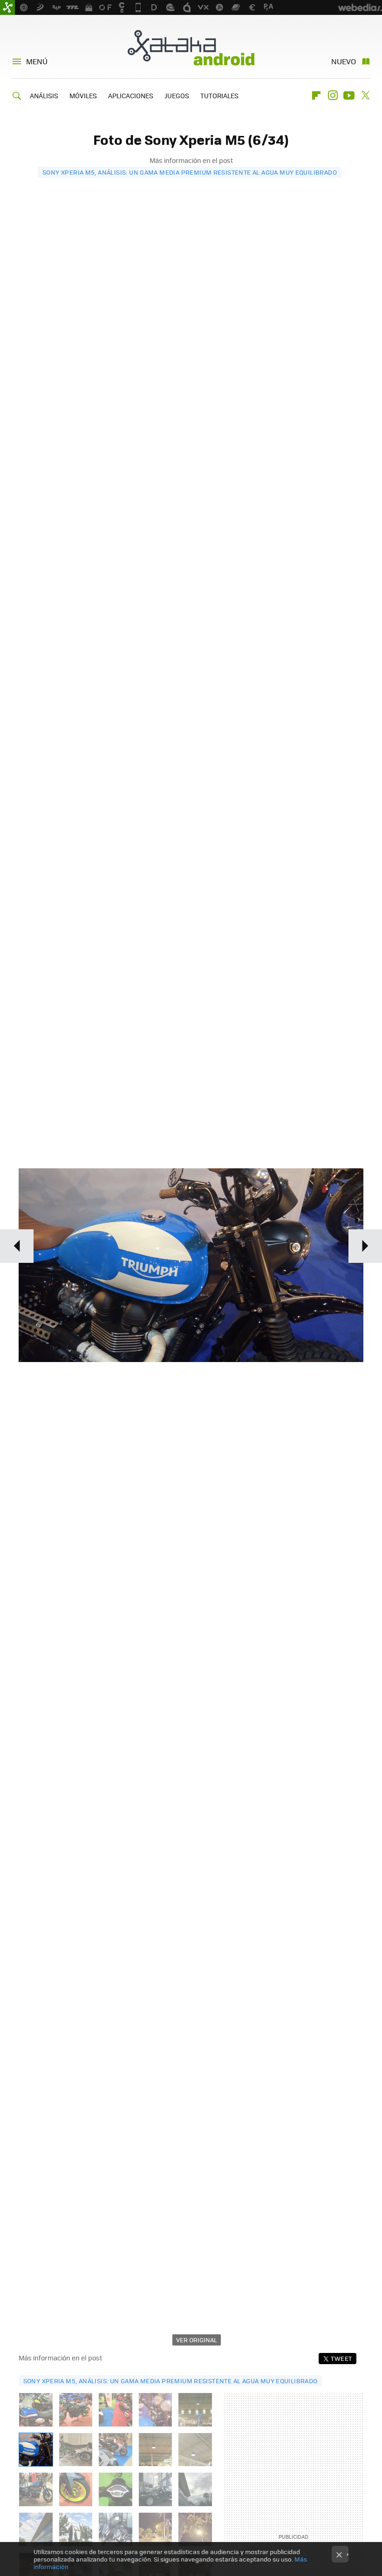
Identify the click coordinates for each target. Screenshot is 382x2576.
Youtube (349, 95)
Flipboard (316, 95)
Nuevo (344, 61)
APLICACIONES (131, 95)
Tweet (341, 2358)
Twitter (365, 95)
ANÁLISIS (44, 95)
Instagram (333, 95)
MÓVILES (83, 95)
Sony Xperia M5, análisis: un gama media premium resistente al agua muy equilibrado (190, 172)
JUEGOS (177, 95)
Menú (37, 61)
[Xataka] (7, 7)
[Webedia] (360, 7)
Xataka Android (191, 47)
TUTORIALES (219, 95)
